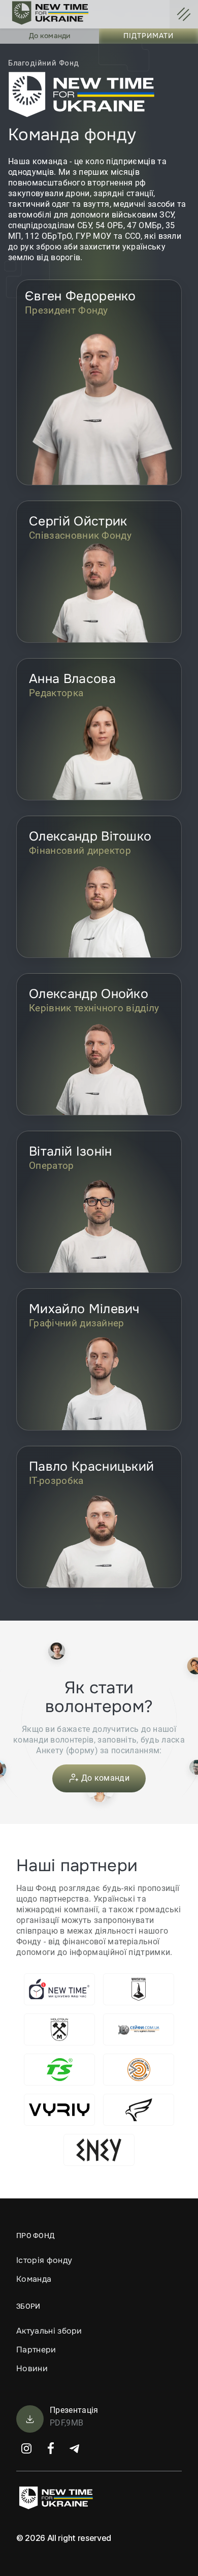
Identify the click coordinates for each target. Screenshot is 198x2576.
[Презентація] (30, 2421)
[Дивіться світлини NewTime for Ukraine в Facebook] (51, 2448)
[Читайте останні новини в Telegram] (75, 2448)
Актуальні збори (49, 2331)
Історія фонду (44, 2260)
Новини (32, 2368)
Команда (34, 2279)
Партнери (36, 2350)
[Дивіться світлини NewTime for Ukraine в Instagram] (26, 2448)
